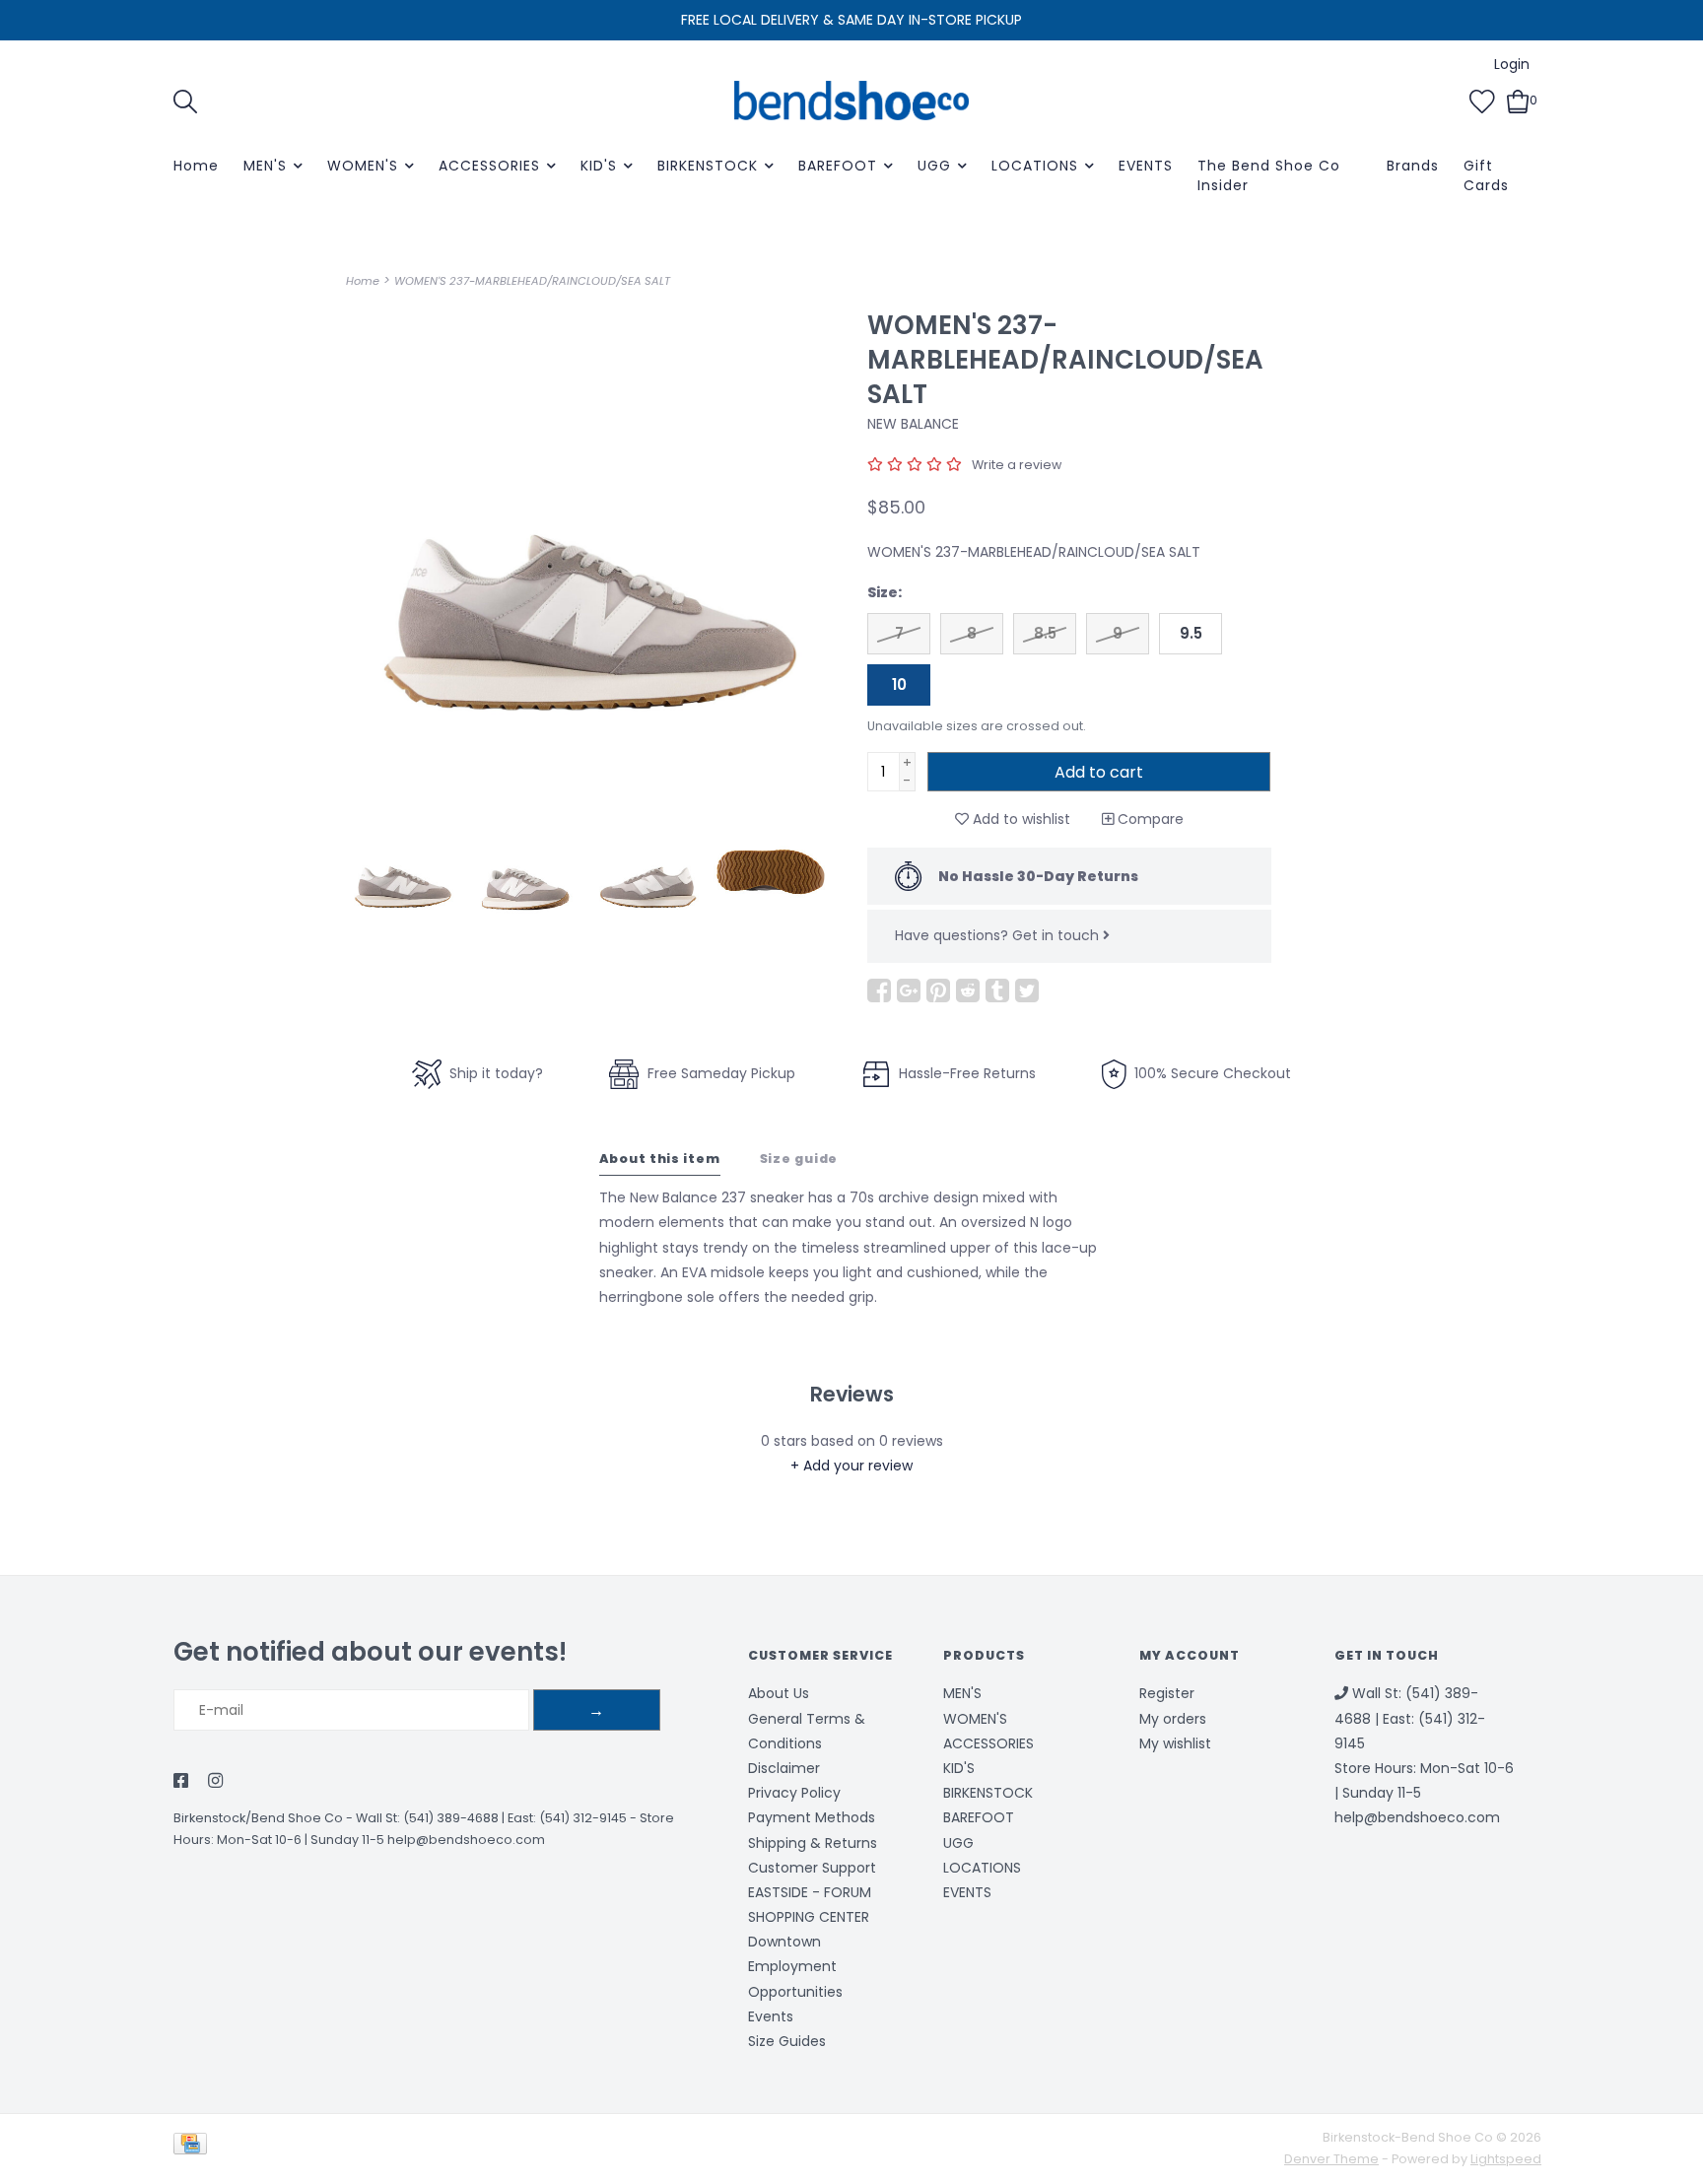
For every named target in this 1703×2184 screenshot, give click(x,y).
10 (899, 684)
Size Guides (787, 2041)
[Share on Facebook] (879, 990)
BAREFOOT (838, 166)
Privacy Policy (794, 1793)
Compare (1149, 819)
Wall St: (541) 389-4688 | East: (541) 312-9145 (491, 1818)
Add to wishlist (1020, 819)
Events (771, 2016)
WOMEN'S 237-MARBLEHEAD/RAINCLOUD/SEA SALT (532, 281)
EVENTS (1146, 166)
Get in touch (1057, 935)
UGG (934, 166)
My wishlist (1175, 1743)
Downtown (784, 1942)
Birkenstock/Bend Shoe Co (258, 1818)
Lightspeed (1506, 2159)
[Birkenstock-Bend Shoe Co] (851, 101)
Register (1167, 1693)
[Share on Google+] (909, 990)
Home (196, 166)
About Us (779, 1693)
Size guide (799, 1159)
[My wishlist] (1482, 100)
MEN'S (265, 166)
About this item (660, 1159)
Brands (1413, 166)
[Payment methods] (194, 2148)
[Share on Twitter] (1027, 990)
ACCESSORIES (489, 166)
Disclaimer (784, 1768)
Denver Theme (1331, 2159)
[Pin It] (938, 990)
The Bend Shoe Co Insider (1269, 175)
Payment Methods (812, 1817)
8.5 (1045, 633)
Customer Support (812, 1868)
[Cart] (1518, 100)
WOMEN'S (363, 166)
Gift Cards (1486, 175)
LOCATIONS (1035, 166)
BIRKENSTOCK (708, 166)
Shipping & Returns (813, 1843)
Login (1512, 64)
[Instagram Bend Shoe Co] (215, 1782)
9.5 (1191, 633)
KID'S (599, 166)
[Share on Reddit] (968, 990)
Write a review (1017, 465)
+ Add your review (851, 1466)
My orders (1173, 1719)
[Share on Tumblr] (997, 990)
